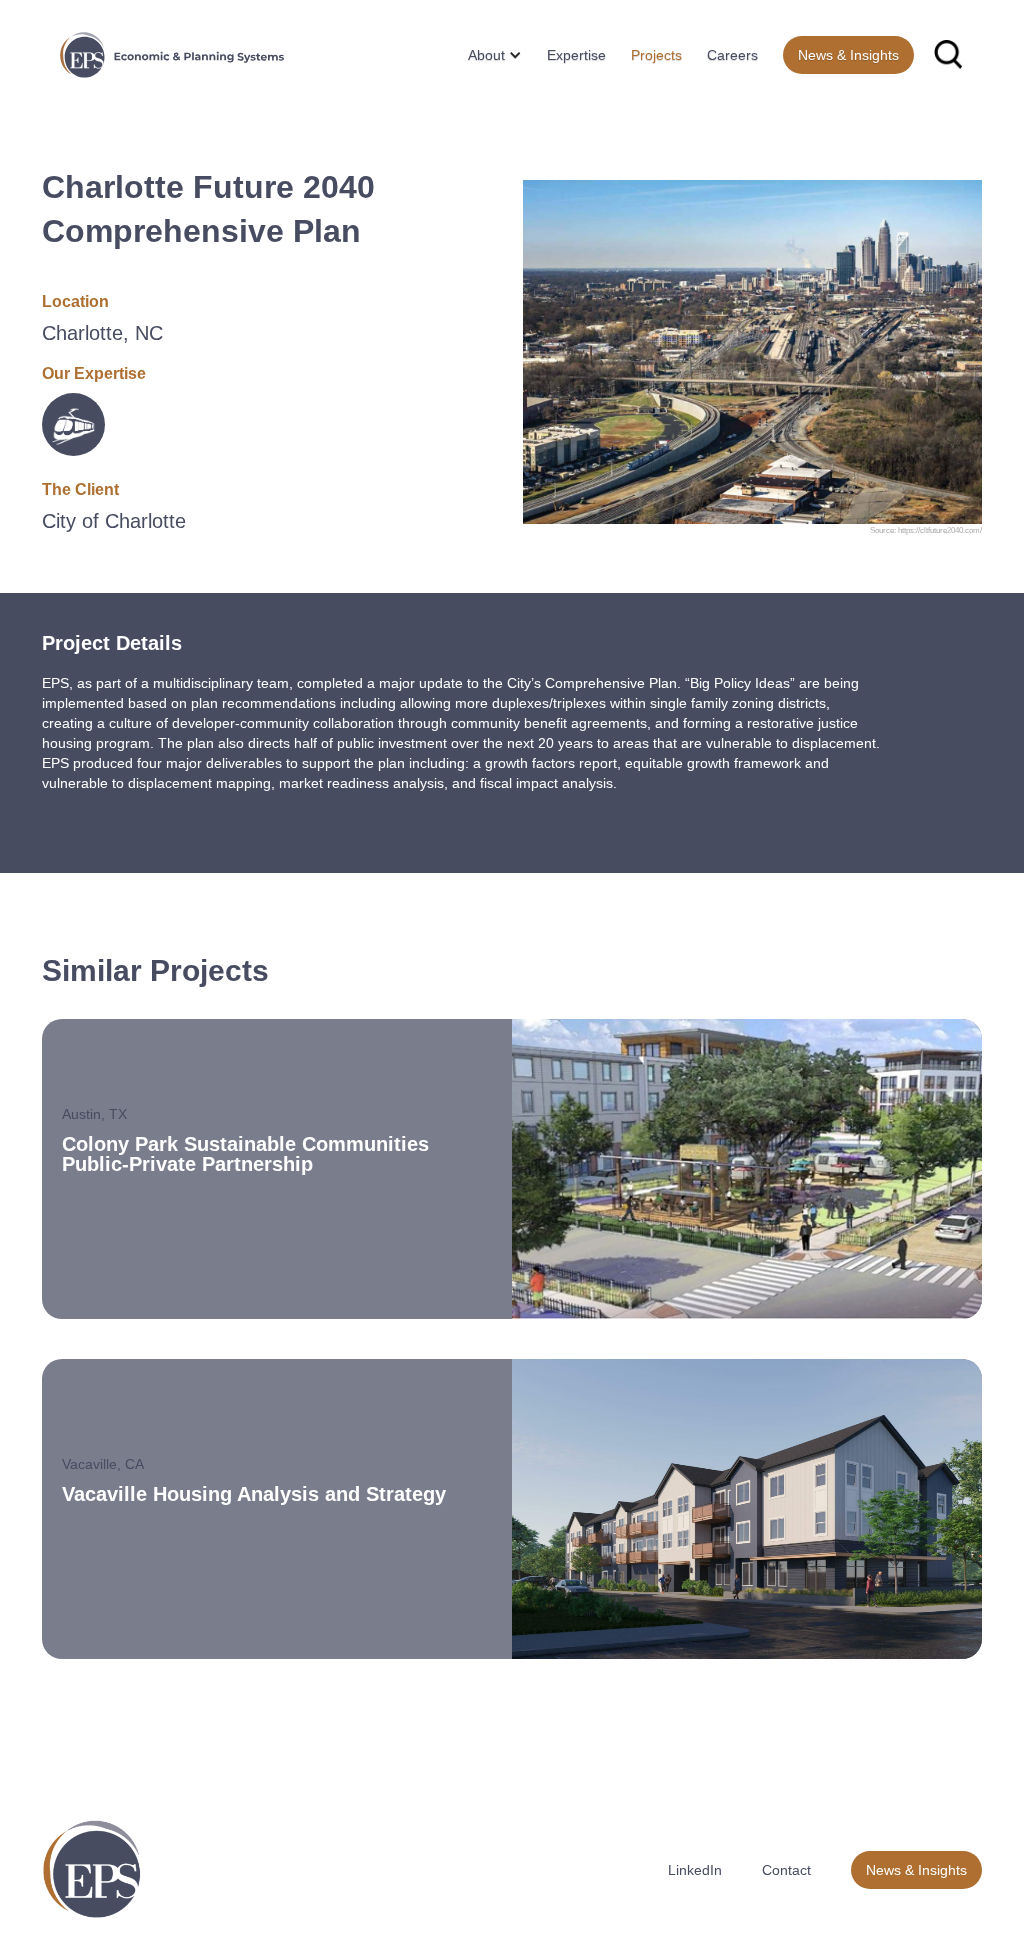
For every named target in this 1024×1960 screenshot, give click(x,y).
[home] (172, 54)
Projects (656, 55)
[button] (487, 55)
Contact (786, 1870)
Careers (732, 55)
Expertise (576, 55)
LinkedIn (695, 1870)
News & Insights (848, 55)
